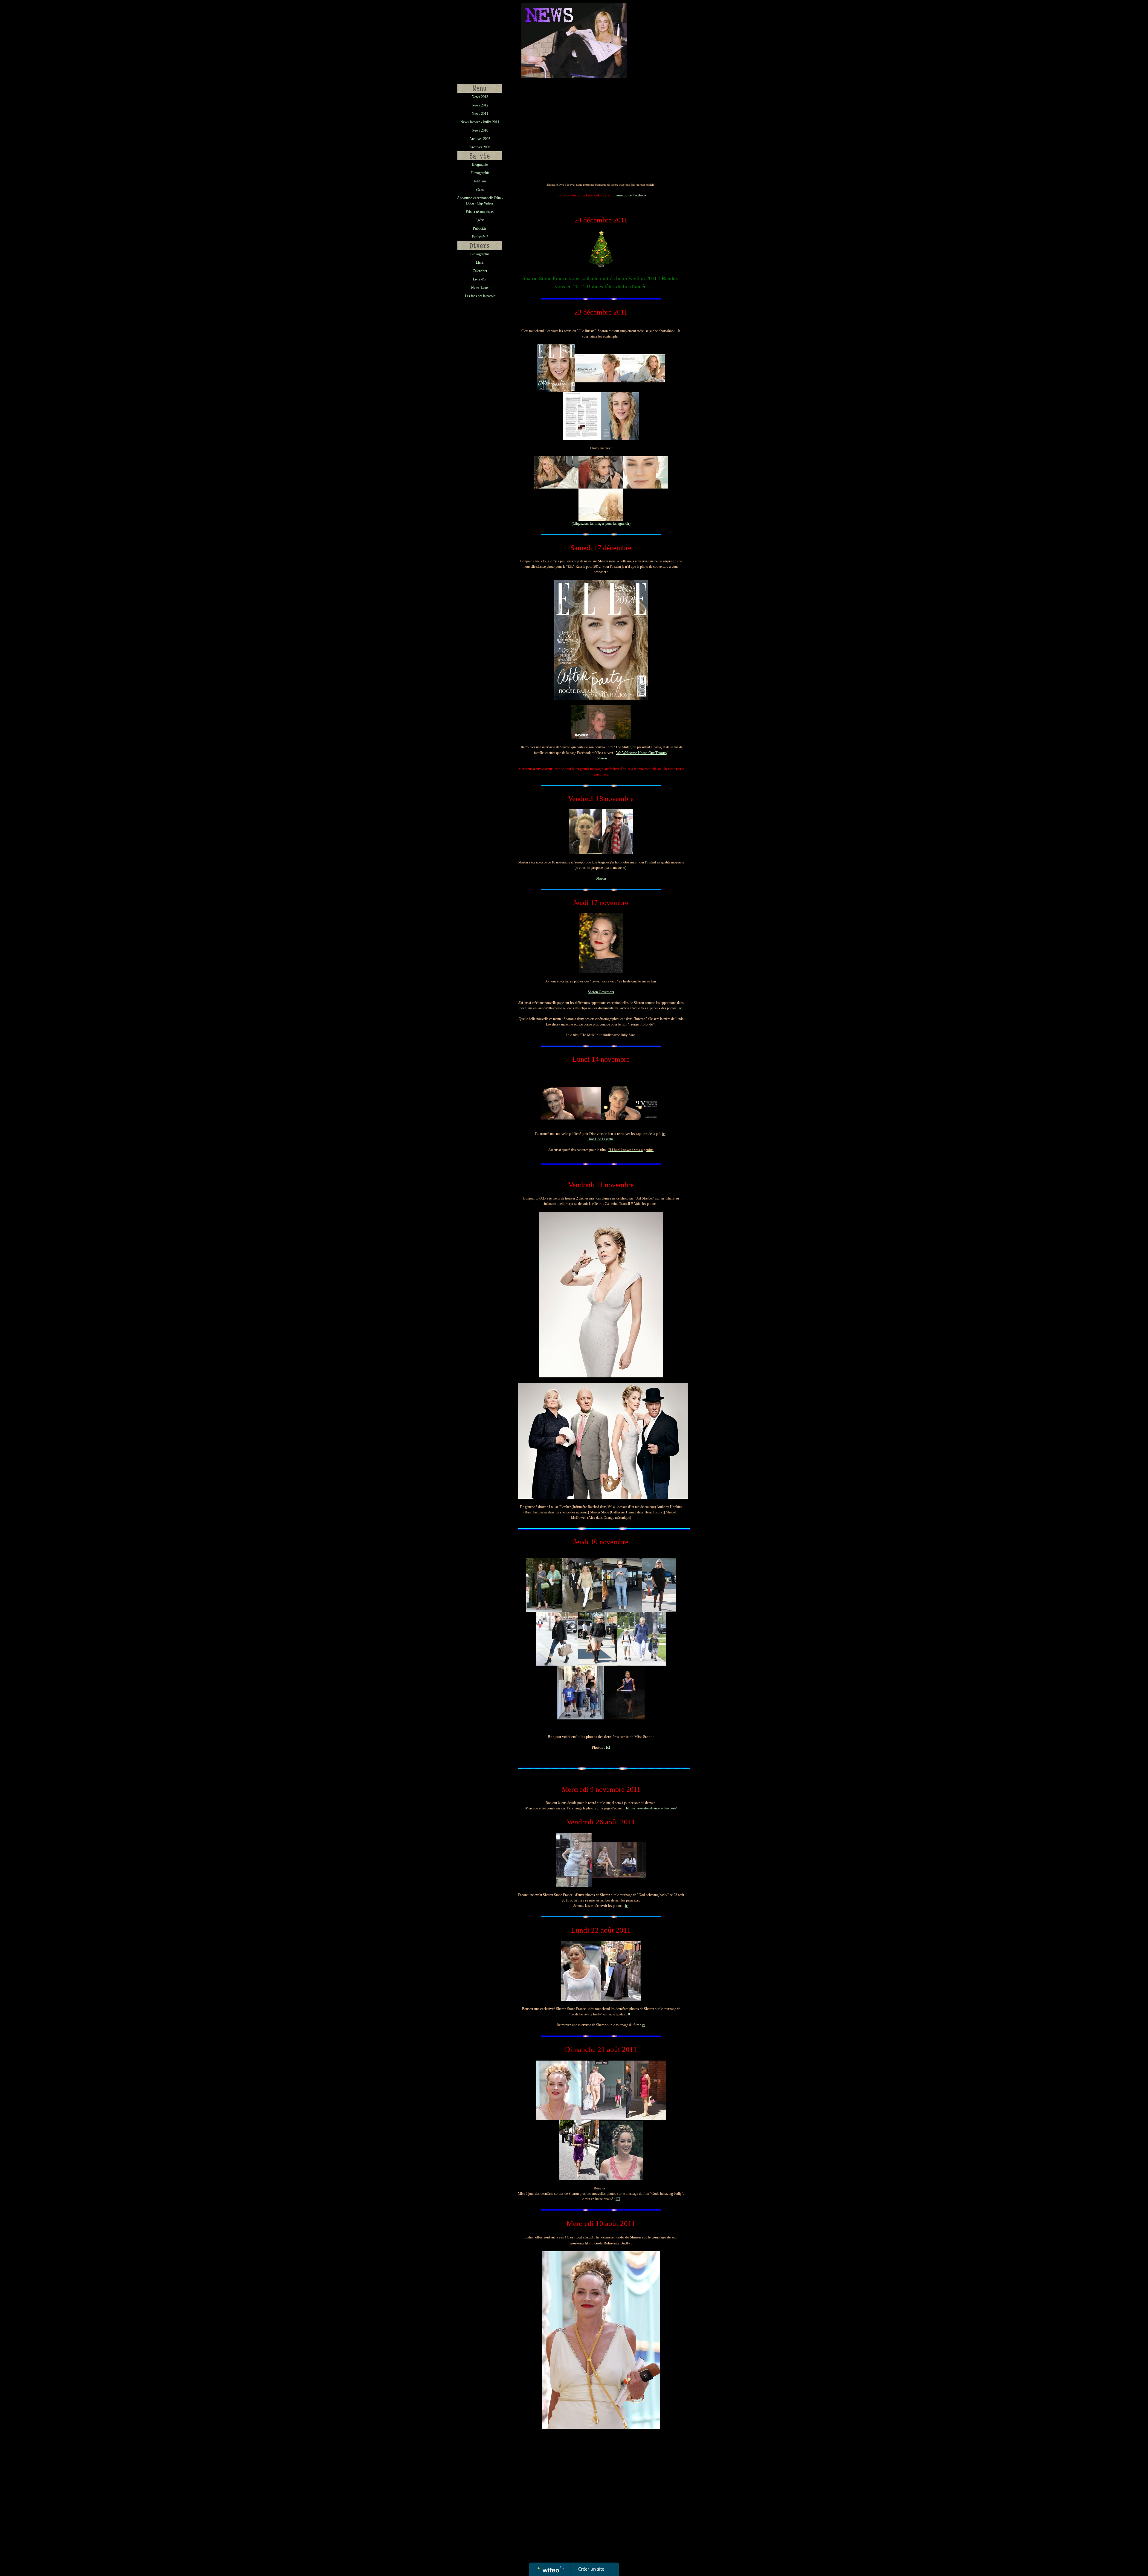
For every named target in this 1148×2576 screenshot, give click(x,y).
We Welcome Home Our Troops (641, 753)
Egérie (480, 220)
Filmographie (480, 173)
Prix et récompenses (480, 212)
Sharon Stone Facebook (629, 195)
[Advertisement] (480, 423)
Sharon (602, 758)
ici (681, 1008)
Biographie (480, 164)
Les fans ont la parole (480, 296)
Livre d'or (480, 279)
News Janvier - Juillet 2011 (480, 122)
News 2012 (480, 105)
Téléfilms (480, 181)
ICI (630, 2014)
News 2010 (480, 130)
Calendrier (480, 271)
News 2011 (480, 114)
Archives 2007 (480, 139)
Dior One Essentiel (601, 1139)
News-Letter (480, 288)
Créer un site (591, 2569)
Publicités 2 (480, 237)
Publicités (480, 228)
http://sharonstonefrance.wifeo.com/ (651, 1808)
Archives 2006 (480, 147)
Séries (480, 190)
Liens (480, 263)
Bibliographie (480, 254)
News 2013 (480, 97)
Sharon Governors (601, 992)
